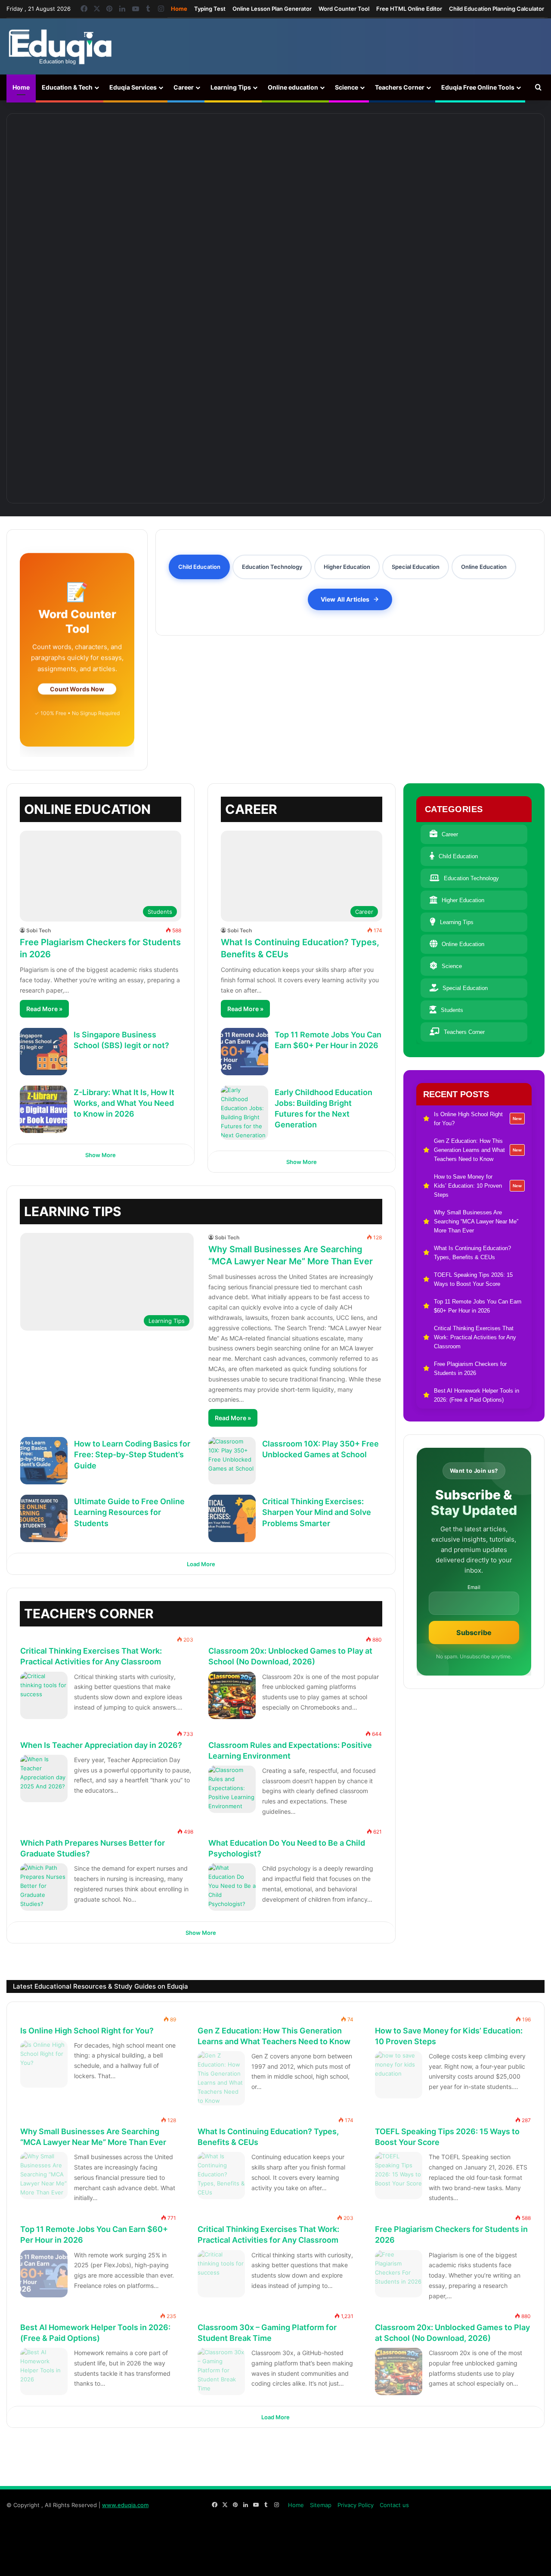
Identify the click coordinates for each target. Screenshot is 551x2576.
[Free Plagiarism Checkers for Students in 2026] (399, 2274)
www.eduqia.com (125, 2505)
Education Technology (471, 878)
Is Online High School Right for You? (87, 2031)
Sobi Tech (39, 930)
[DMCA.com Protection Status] (480, 2560)
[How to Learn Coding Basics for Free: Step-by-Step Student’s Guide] (44, 1461)
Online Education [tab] (484, 567)
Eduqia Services (133, 87)
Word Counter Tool (344, 9)
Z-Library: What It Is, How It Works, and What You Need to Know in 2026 (124, 1103)
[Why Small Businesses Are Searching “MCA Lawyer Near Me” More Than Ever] (470, 161)
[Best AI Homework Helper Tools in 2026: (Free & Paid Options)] (44, 2371)
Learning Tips (231, 87)
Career (184, 87)
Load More (201, 1564)
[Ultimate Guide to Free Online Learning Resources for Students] (44, 1518)
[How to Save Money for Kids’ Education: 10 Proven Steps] (341, 161)
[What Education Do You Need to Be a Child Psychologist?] (232, 1887)
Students (452, 1010)
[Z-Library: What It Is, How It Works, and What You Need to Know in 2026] (43, 1109)
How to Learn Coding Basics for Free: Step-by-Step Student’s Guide (132, 1454)
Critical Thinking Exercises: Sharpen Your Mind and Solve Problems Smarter (317, 1512)
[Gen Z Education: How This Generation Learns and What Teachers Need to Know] (211, 161)
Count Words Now (77, 689)
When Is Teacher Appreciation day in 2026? (101, 1745)
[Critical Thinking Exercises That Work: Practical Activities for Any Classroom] (44, 1695)
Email (474, 1587)
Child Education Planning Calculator (497, 9)
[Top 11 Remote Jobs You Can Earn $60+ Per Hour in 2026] (245, 1052)
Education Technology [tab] (272, 567)
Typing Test (210, 9)
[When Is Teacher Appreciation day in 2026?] (44, 1778)
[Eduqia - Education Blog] (60, 47)
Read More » (44, 1009)
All (323, 1609)
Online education (293, 87)
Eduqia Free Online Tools (478, 87)
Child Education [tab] (199, 567)
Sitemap (321, 2505)
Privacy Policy (356, 2505)
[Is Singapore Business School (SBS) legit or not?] (43, 1052)
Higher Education (463, 900)
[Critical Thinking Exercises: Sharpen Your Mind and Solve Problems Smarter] (232, 1518)
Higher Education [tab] (347, 567)
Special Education (465, 988)
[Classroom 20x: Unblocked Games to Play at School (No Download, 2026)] (232, 1695)
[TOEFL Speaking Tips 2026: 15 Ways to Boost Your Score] (399, 2176)
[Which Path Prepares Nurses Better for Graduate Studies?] (44, 1887)
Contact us (394, 2505)
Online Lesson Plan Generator (272, 9)
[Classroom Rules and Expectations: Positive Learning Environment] (232, 1789)
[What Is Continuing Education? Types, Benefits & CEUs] (275, 346)
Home (179, 9)
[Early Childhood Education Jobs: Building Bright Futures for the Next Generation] (245, 1113)
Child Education (458, 856)
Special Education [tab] (416, 567)
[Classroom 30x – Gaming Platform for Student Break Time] (221, 2371)
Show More (101, 1155)
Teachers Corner (400, 87)
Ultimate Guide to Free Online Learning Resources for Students (129, 1512)
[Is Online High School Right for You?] (81, 161)
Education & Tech (67, 87)
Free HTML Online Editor (409, 9)
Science (347, 87)
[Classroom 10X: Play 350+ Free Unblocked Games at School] (232, 1461)
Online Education (463, 944)
